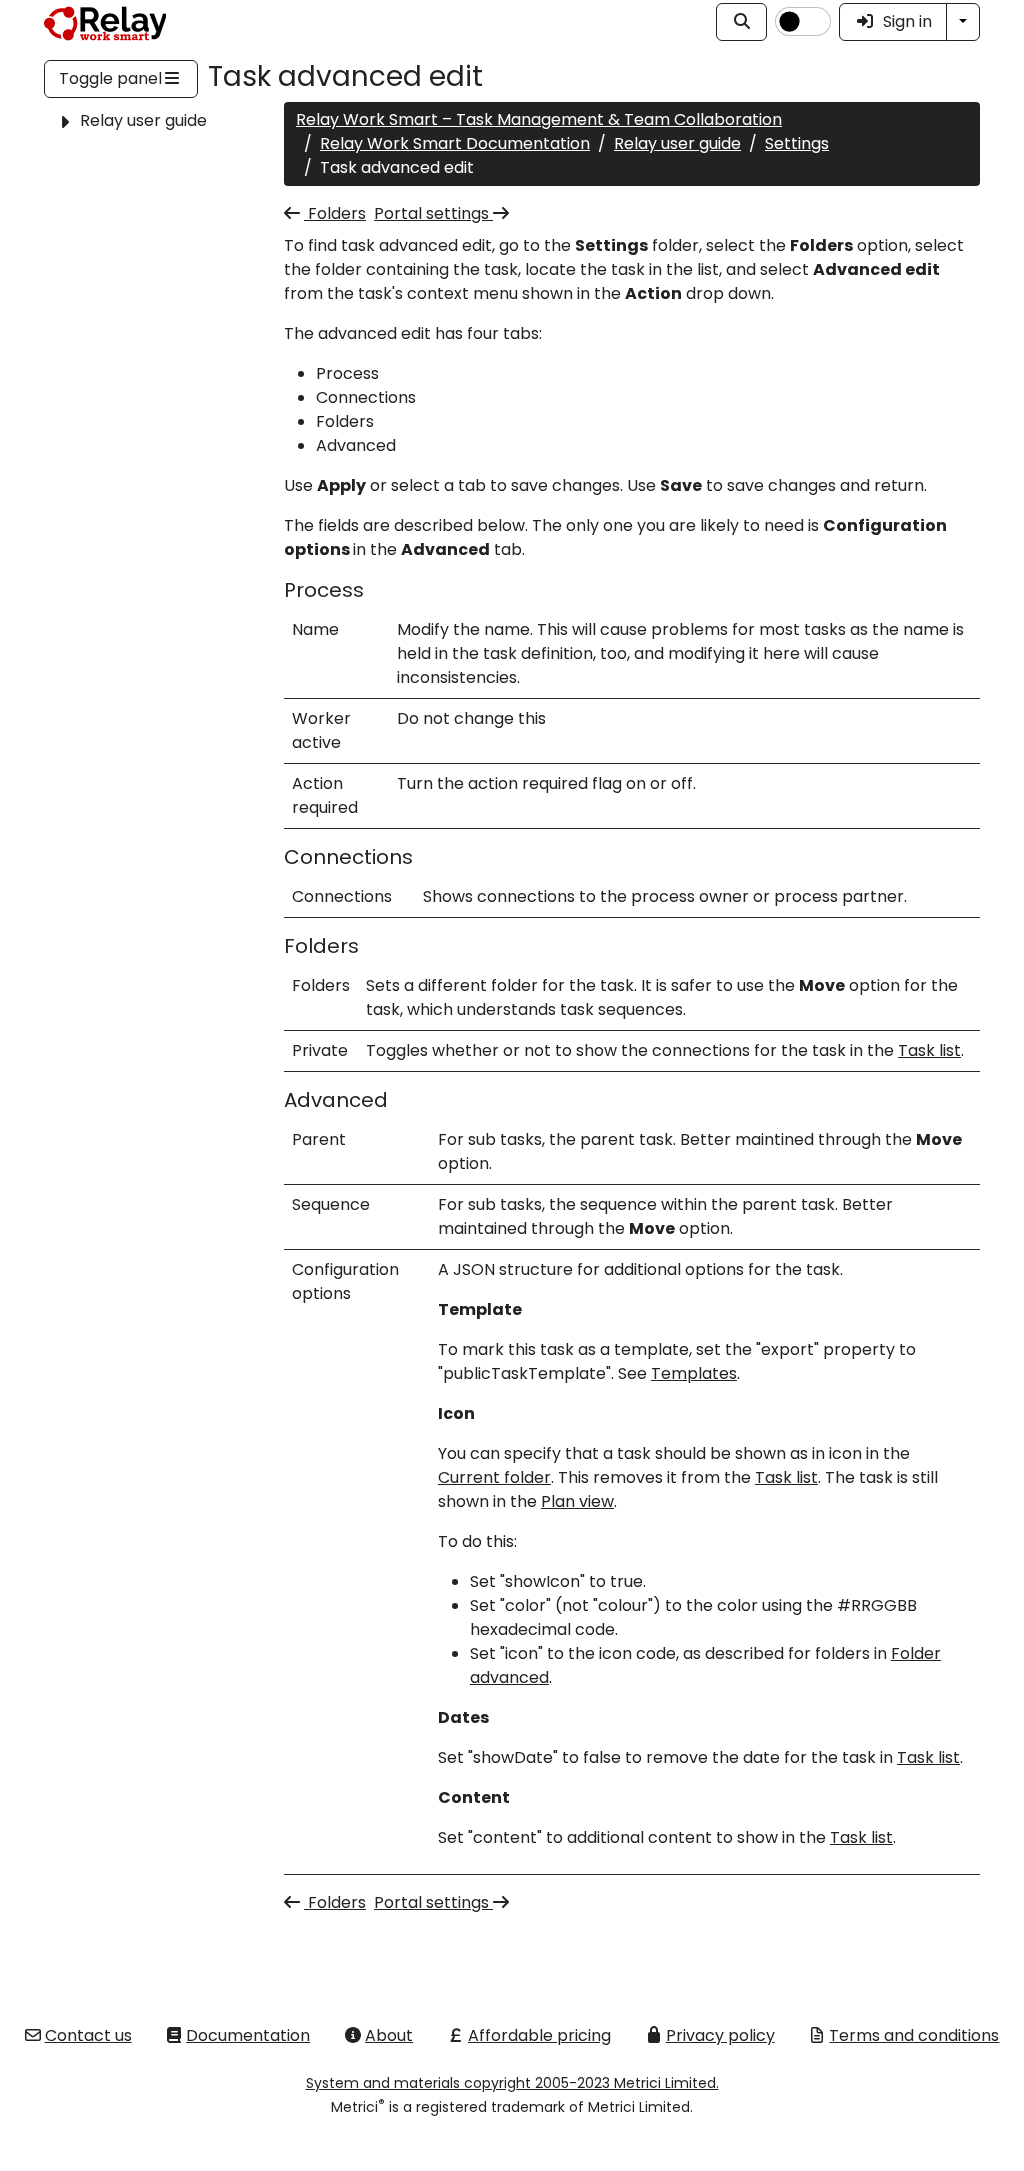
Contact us (88, 2035)
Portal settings (433, 213)
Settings (797, 143)
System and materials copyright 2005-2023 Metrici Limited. (512, 2083)
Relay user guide (143, 120)
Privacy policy (720, 2035)
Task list (929, 1050)
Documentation (248, 2035)
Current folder (494, 1477)
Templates (694, 1373)
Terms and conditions (914, 2035)
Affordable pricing (539, 2035)
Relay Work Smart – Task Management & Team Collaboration (539, 119)
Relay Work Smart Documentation (455, 143)
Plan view (577, 1501)
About (389, 2035)
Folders (335, 213)
